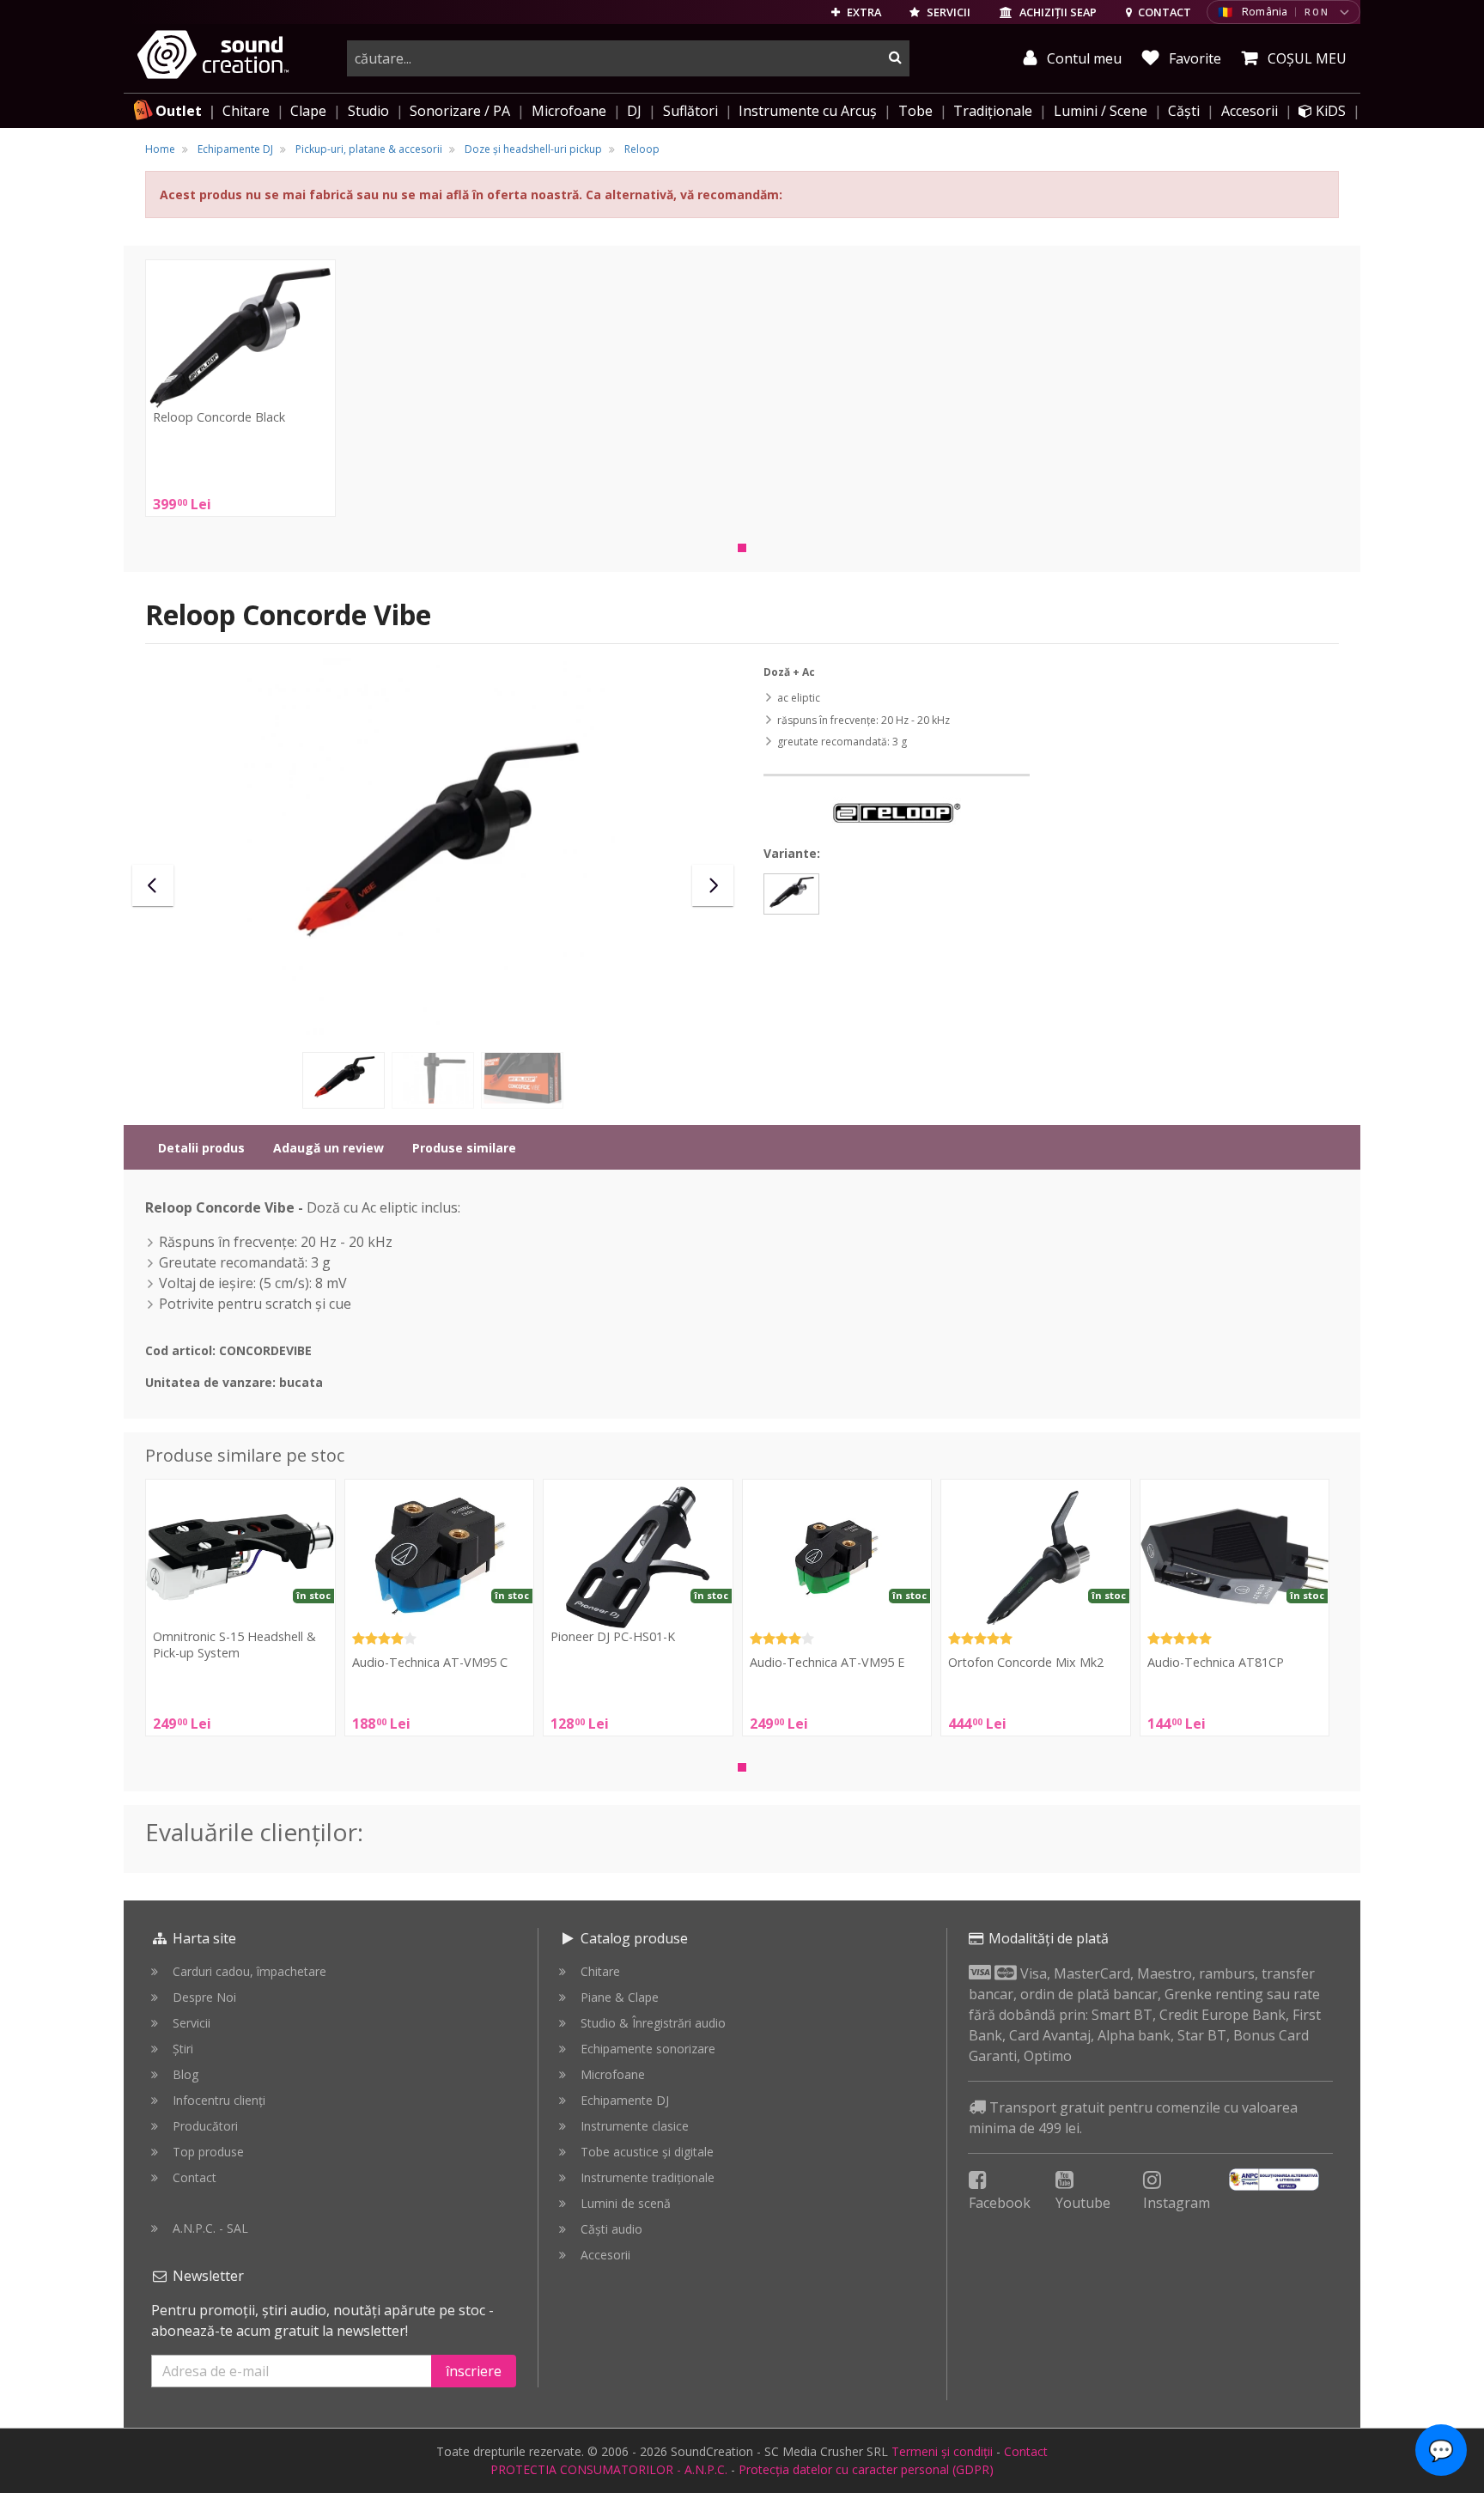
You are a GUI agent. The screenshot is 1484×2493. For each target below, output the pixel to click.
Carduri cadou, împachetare (249, 1971)
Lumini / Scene (1101, 111)
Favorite (1193, 58)
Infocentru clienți (219, 2100)
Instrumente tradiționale (648, 2177)
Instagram (1177, 2203)
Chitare (246, 111)
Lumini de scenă (626, 2203)
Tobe (915, 111)
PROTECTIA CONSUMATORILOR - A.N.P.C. (609, 2469)
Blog (185, 2074)
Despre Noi (204, 1997)
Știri (183, 2049)
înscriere (474, 2371)
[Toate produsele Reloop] (897, 812)
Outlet (179, 111)
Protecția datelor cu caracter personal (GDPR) (866, 2469)
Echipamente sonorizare (648, 2049)
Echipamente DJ (625, 2100)
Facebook (1000, 2203)
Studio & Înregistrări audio (653, 2023)
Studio (368, 111)
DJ (634, 111)
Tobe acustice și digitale (647, 2152)
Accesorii (1250, 111)
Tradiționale (993, 111)
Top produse (208, 2152)
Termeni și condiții (942, 2451)
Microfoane (569, 111)
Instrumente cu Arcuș (808, 111)
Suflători (690, 111)
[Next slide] (713, 885)
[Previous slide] (153, 885)
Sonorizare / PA (460, 111)
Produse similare (464, 1148)
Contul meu (1083, 58)
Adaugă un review (328, 1148)
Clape (308, 111)
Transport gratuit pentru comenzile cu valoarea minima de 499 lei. (1133, 2118)
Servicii (192, 2023)
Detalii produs (201, 1148)
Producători (205, 2126)
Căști (1184, 111)
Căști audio (611, 2229)
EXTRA (863, 12)
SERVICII (947, 12)
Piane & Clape (620, 1997)
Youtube (1083, 2203)
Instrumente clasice (635, 2126)
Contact (195, 2177)
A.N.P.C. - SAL (210, 2228)
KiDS (1329, 111)
